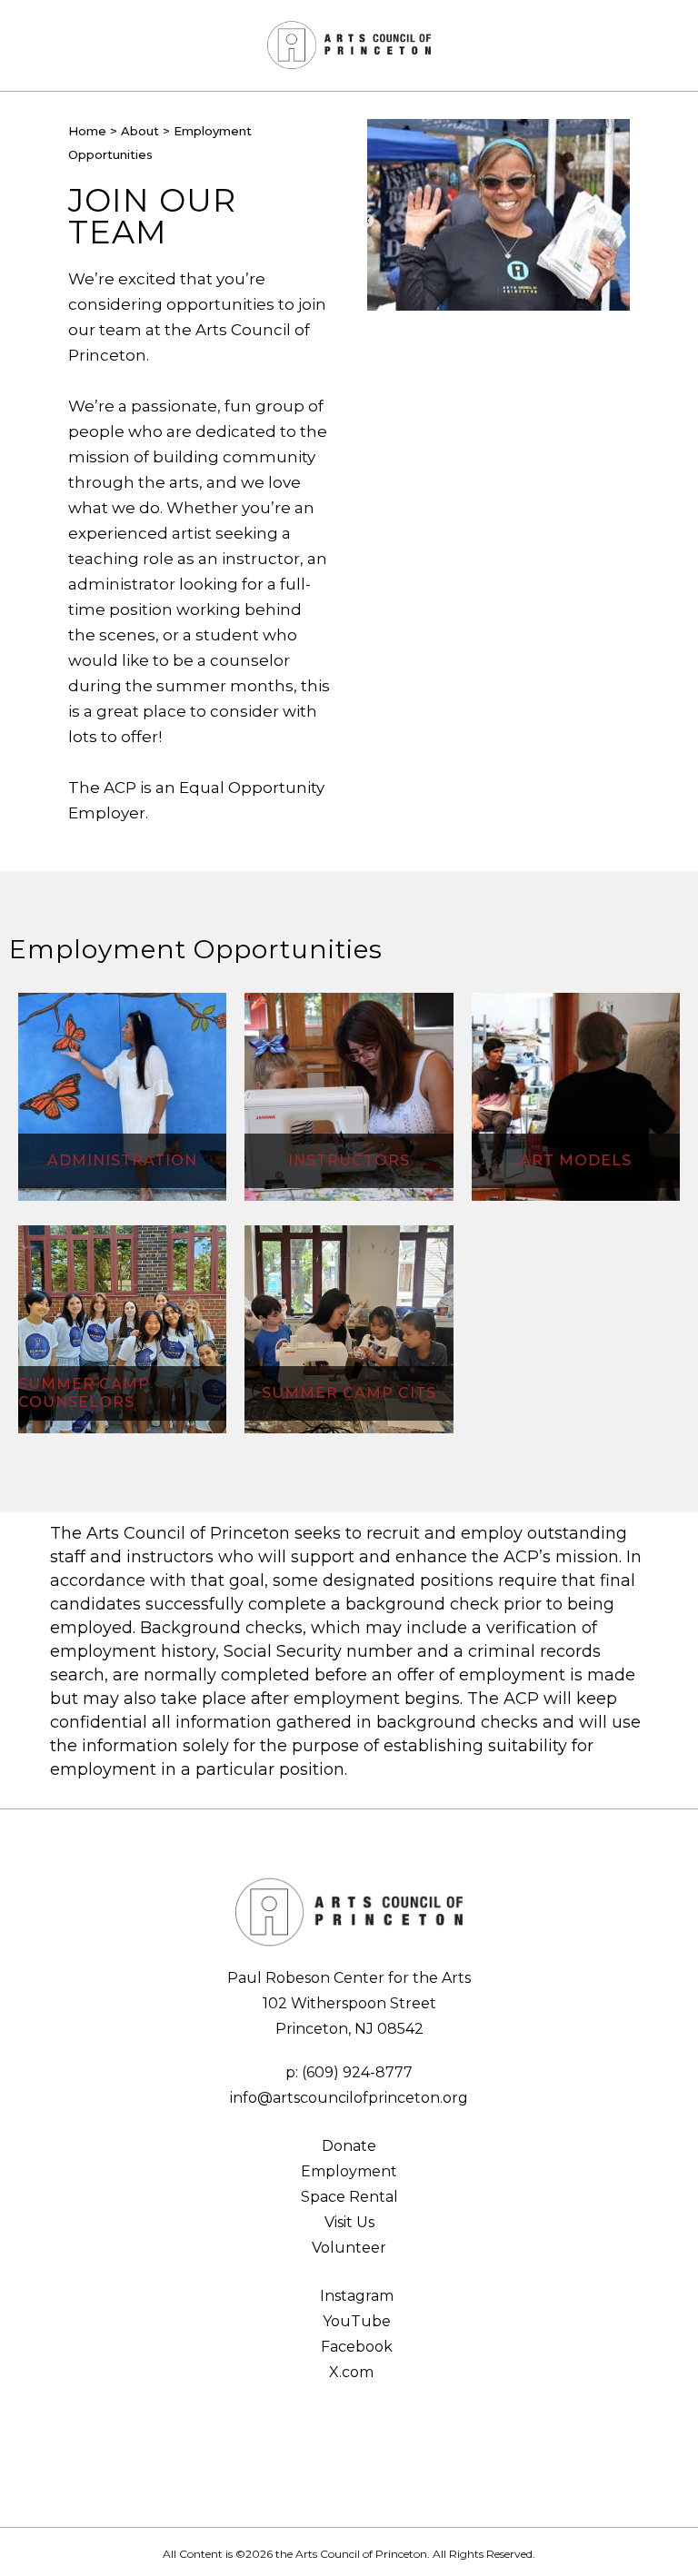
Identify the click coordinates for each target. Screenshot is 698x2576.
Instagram (355, 2296)
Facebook (355, 2347)
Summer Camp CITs (349, 1393)
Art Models (576, 1160)
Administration (122, 1160)
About (140, 131)
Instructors (349, 1160)
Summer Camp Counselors (84, 1393)
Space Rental (349, 2197)
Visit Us (349, 2222)
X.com (349, 2372)
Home (87, 131)
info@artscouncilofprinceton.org (349, 2098)
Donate (349, 2146)
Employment (349, 2171)
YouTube (355, 2321)
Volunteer (349, 2248)
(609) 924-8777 (357, 2072)
